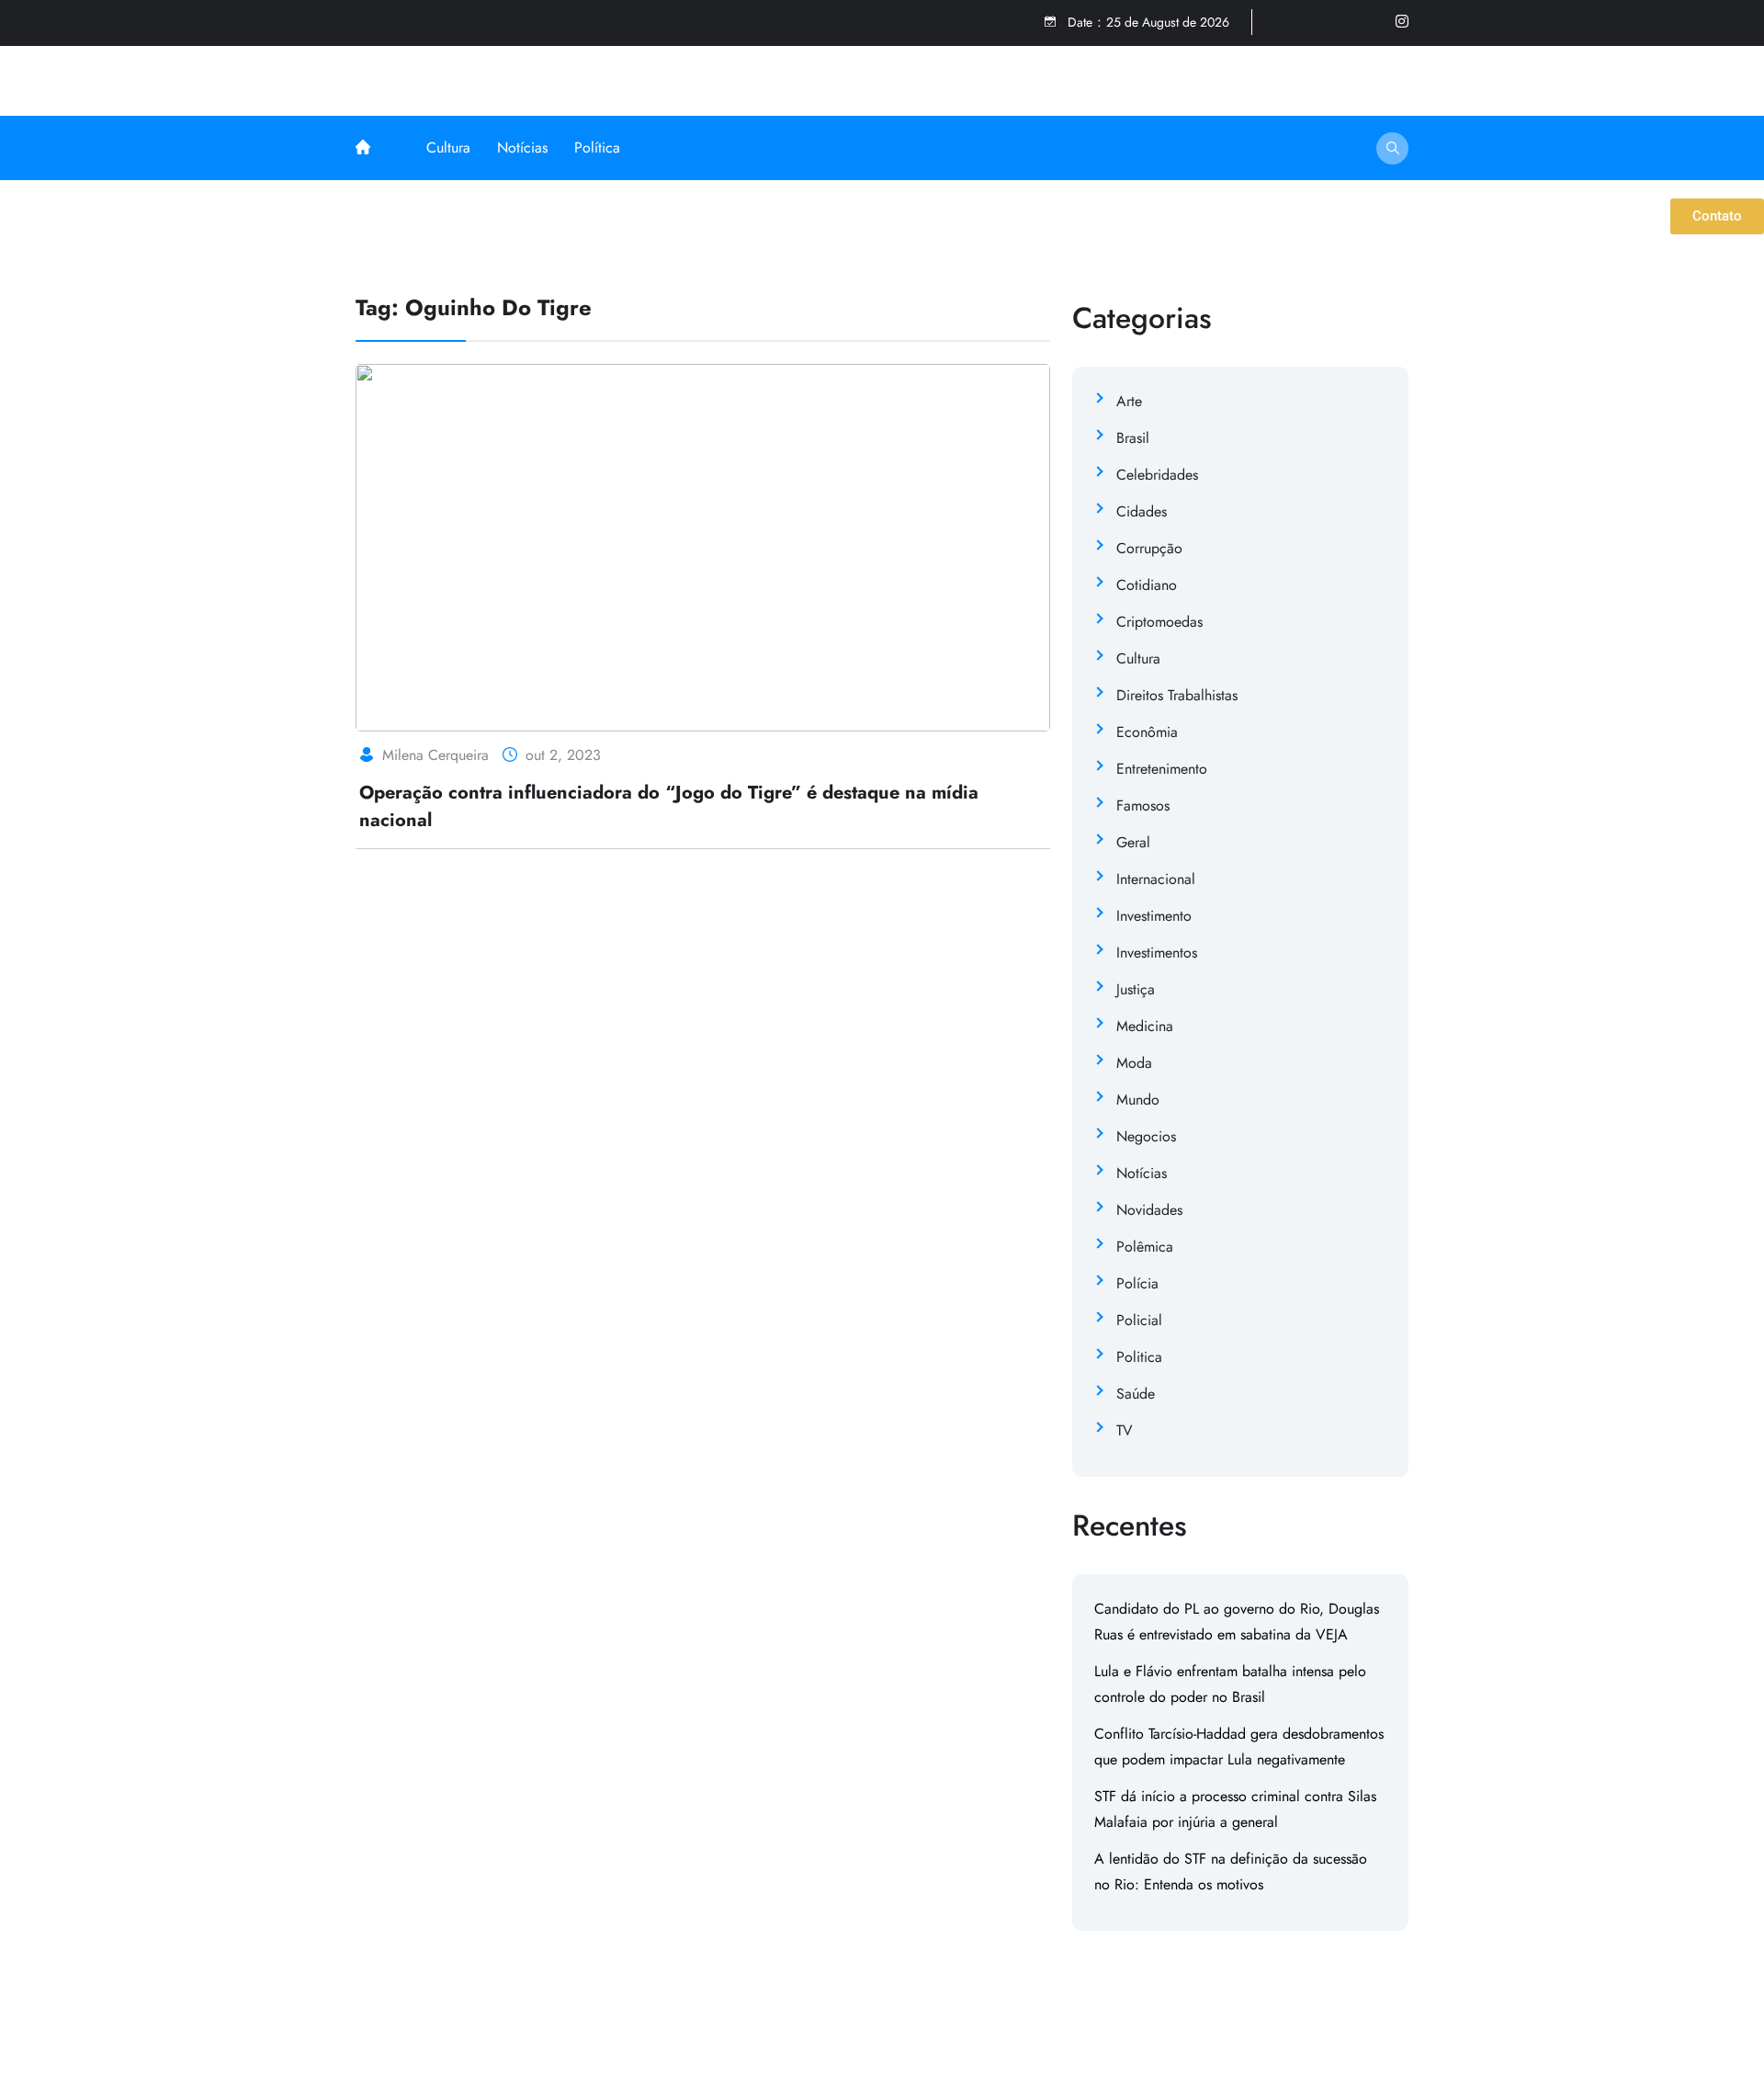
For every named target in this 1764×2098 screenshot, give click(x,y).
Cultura (448, 147)
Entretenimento (1162, 769)
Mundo (1138, 1100)
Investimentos (1157, 953)
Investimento (1154, 916)
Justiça (1136, 989)
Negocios (1146, 1136)
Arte (1129, 401)
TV (1125, 1430)
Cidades (1142, 511)
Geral (1133, 842)
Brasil (1133, 438)
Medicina (1145, 1026)
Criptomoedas (1159, 622)
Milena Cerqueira (435, 755)
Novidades (1149, 1210)
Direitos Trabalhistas (1177, 695)
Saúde (1136, 1394)
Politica (1139, 1357)
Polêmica (1145, 1247)
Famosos (1143, 805)
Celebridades (1157, 475)
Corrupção (1149, 548)
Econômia (1147, 732)
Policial (1139, 1320)
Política (597, 147)
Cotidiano (1147, 585)
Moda (1134, 1063)
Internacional (1156, 879)
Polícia (1137, 1283)
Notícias (522, 147)
